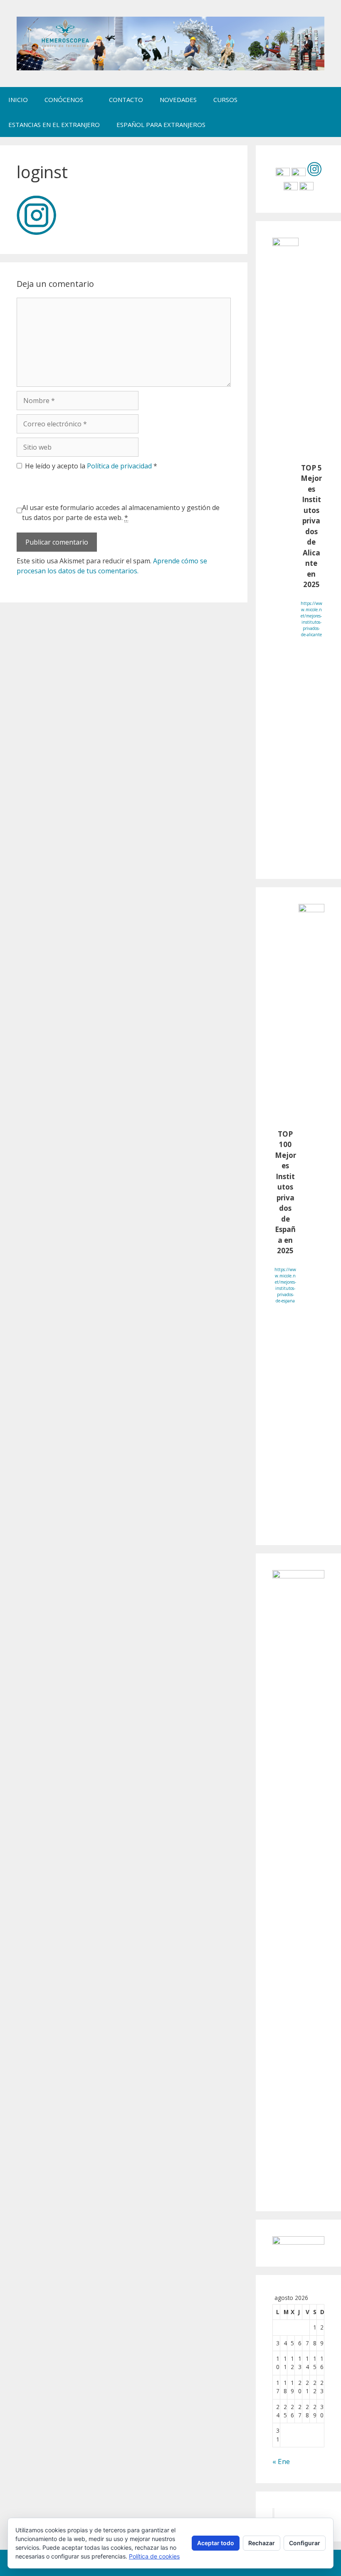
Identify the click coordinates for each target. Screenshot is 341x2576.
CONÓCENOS (64, 100)
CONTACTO (126, 100)
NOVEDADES (178, 100)
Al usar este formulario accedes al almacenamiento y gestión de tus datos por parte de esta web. (121, 513)
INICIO (18, 100)
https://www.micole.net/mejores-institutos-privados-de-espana (285, 1285)
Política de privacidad (120, 466)
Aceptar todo (216, 2543)
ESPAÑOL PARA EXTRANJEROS (161, 124)
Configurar (305, 2543)
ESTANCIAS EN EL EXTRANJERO (54, 124)
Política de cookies (154, 2556)
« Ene (281, 2461)
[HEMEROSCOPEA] (170, 43)
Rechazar (262, 2543)
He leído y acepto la (91, 466)
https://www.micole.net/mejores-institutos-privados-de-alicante (311, 619)
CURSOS (225, 100)
